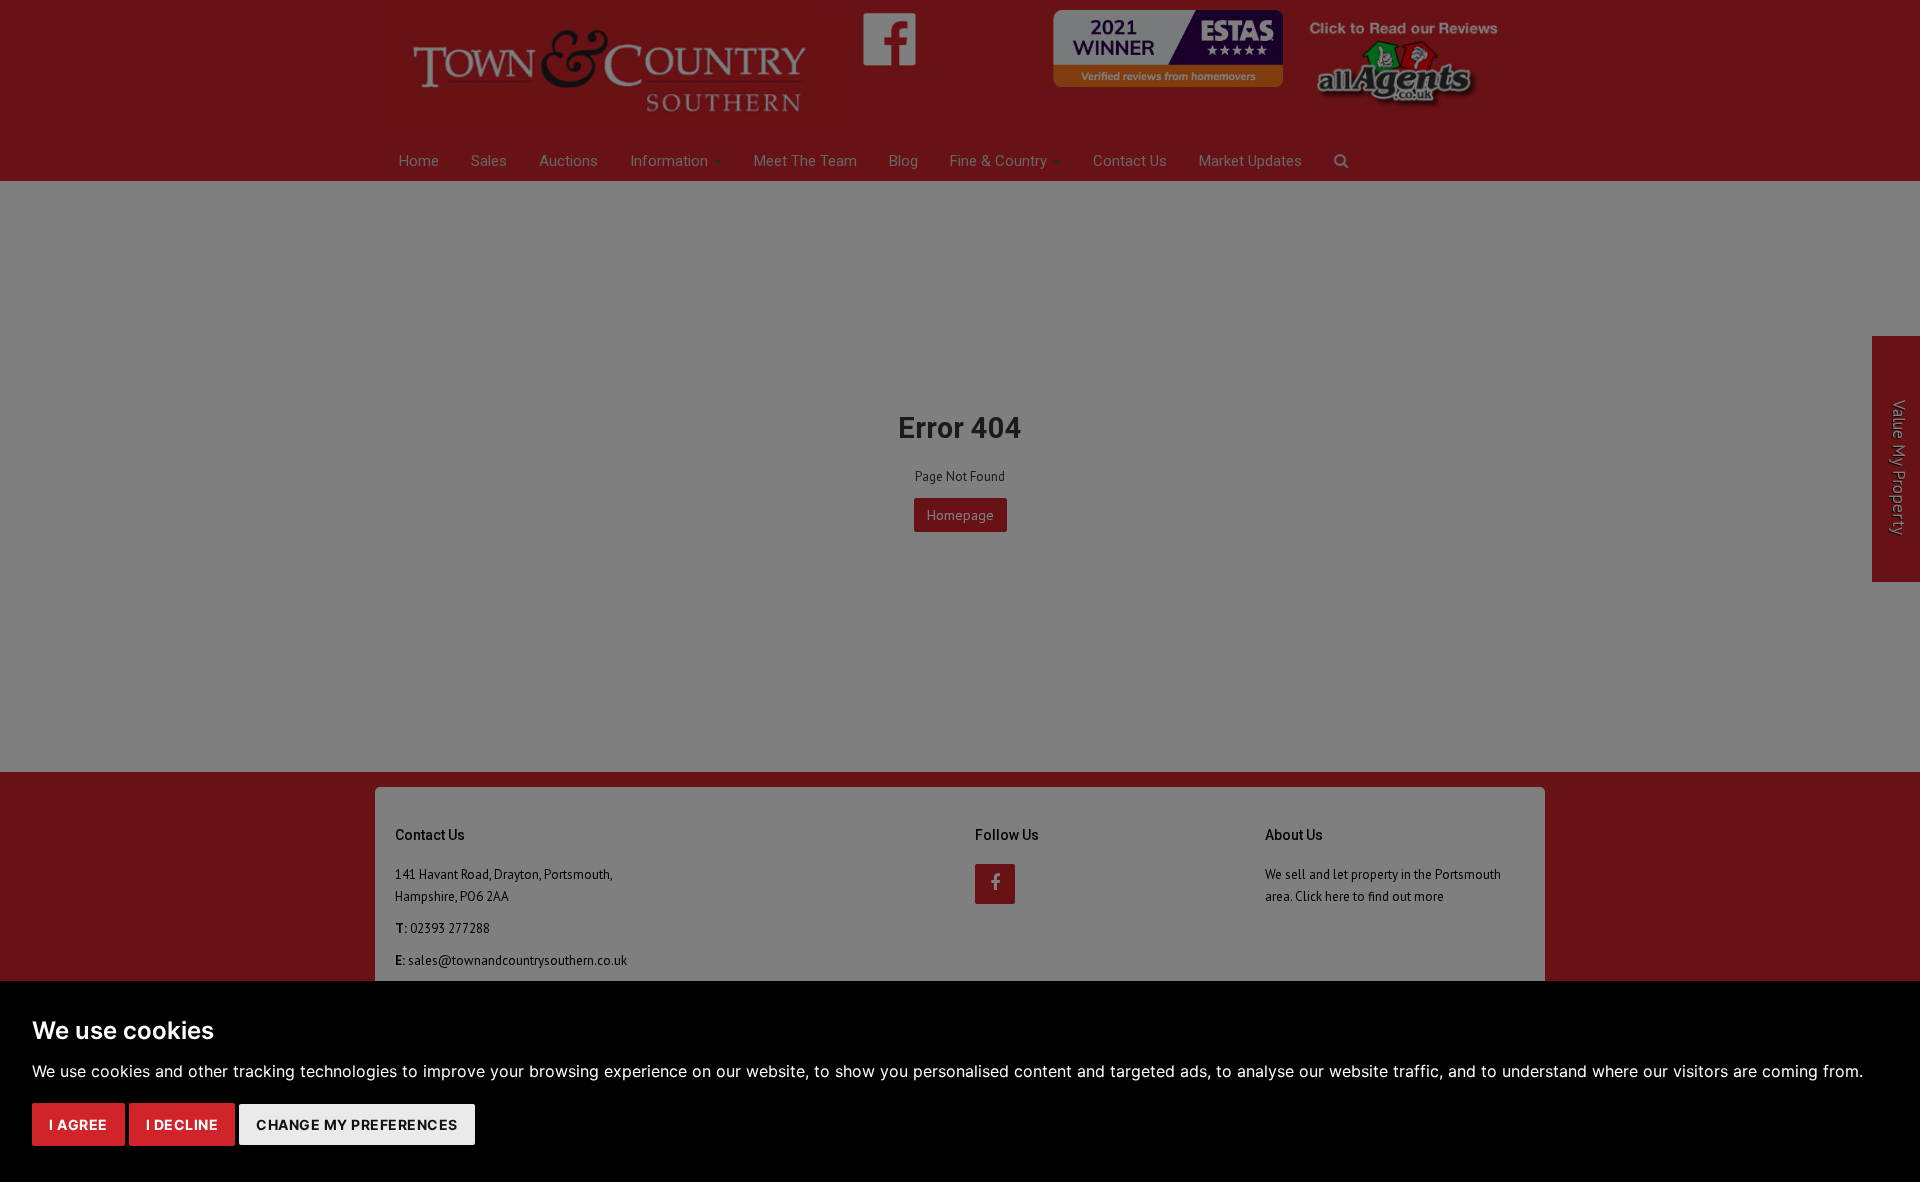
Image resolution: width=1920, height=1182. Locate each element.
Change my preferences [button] (357, 1124)
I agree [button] (78, 1124)
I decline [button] (182, 1124)
